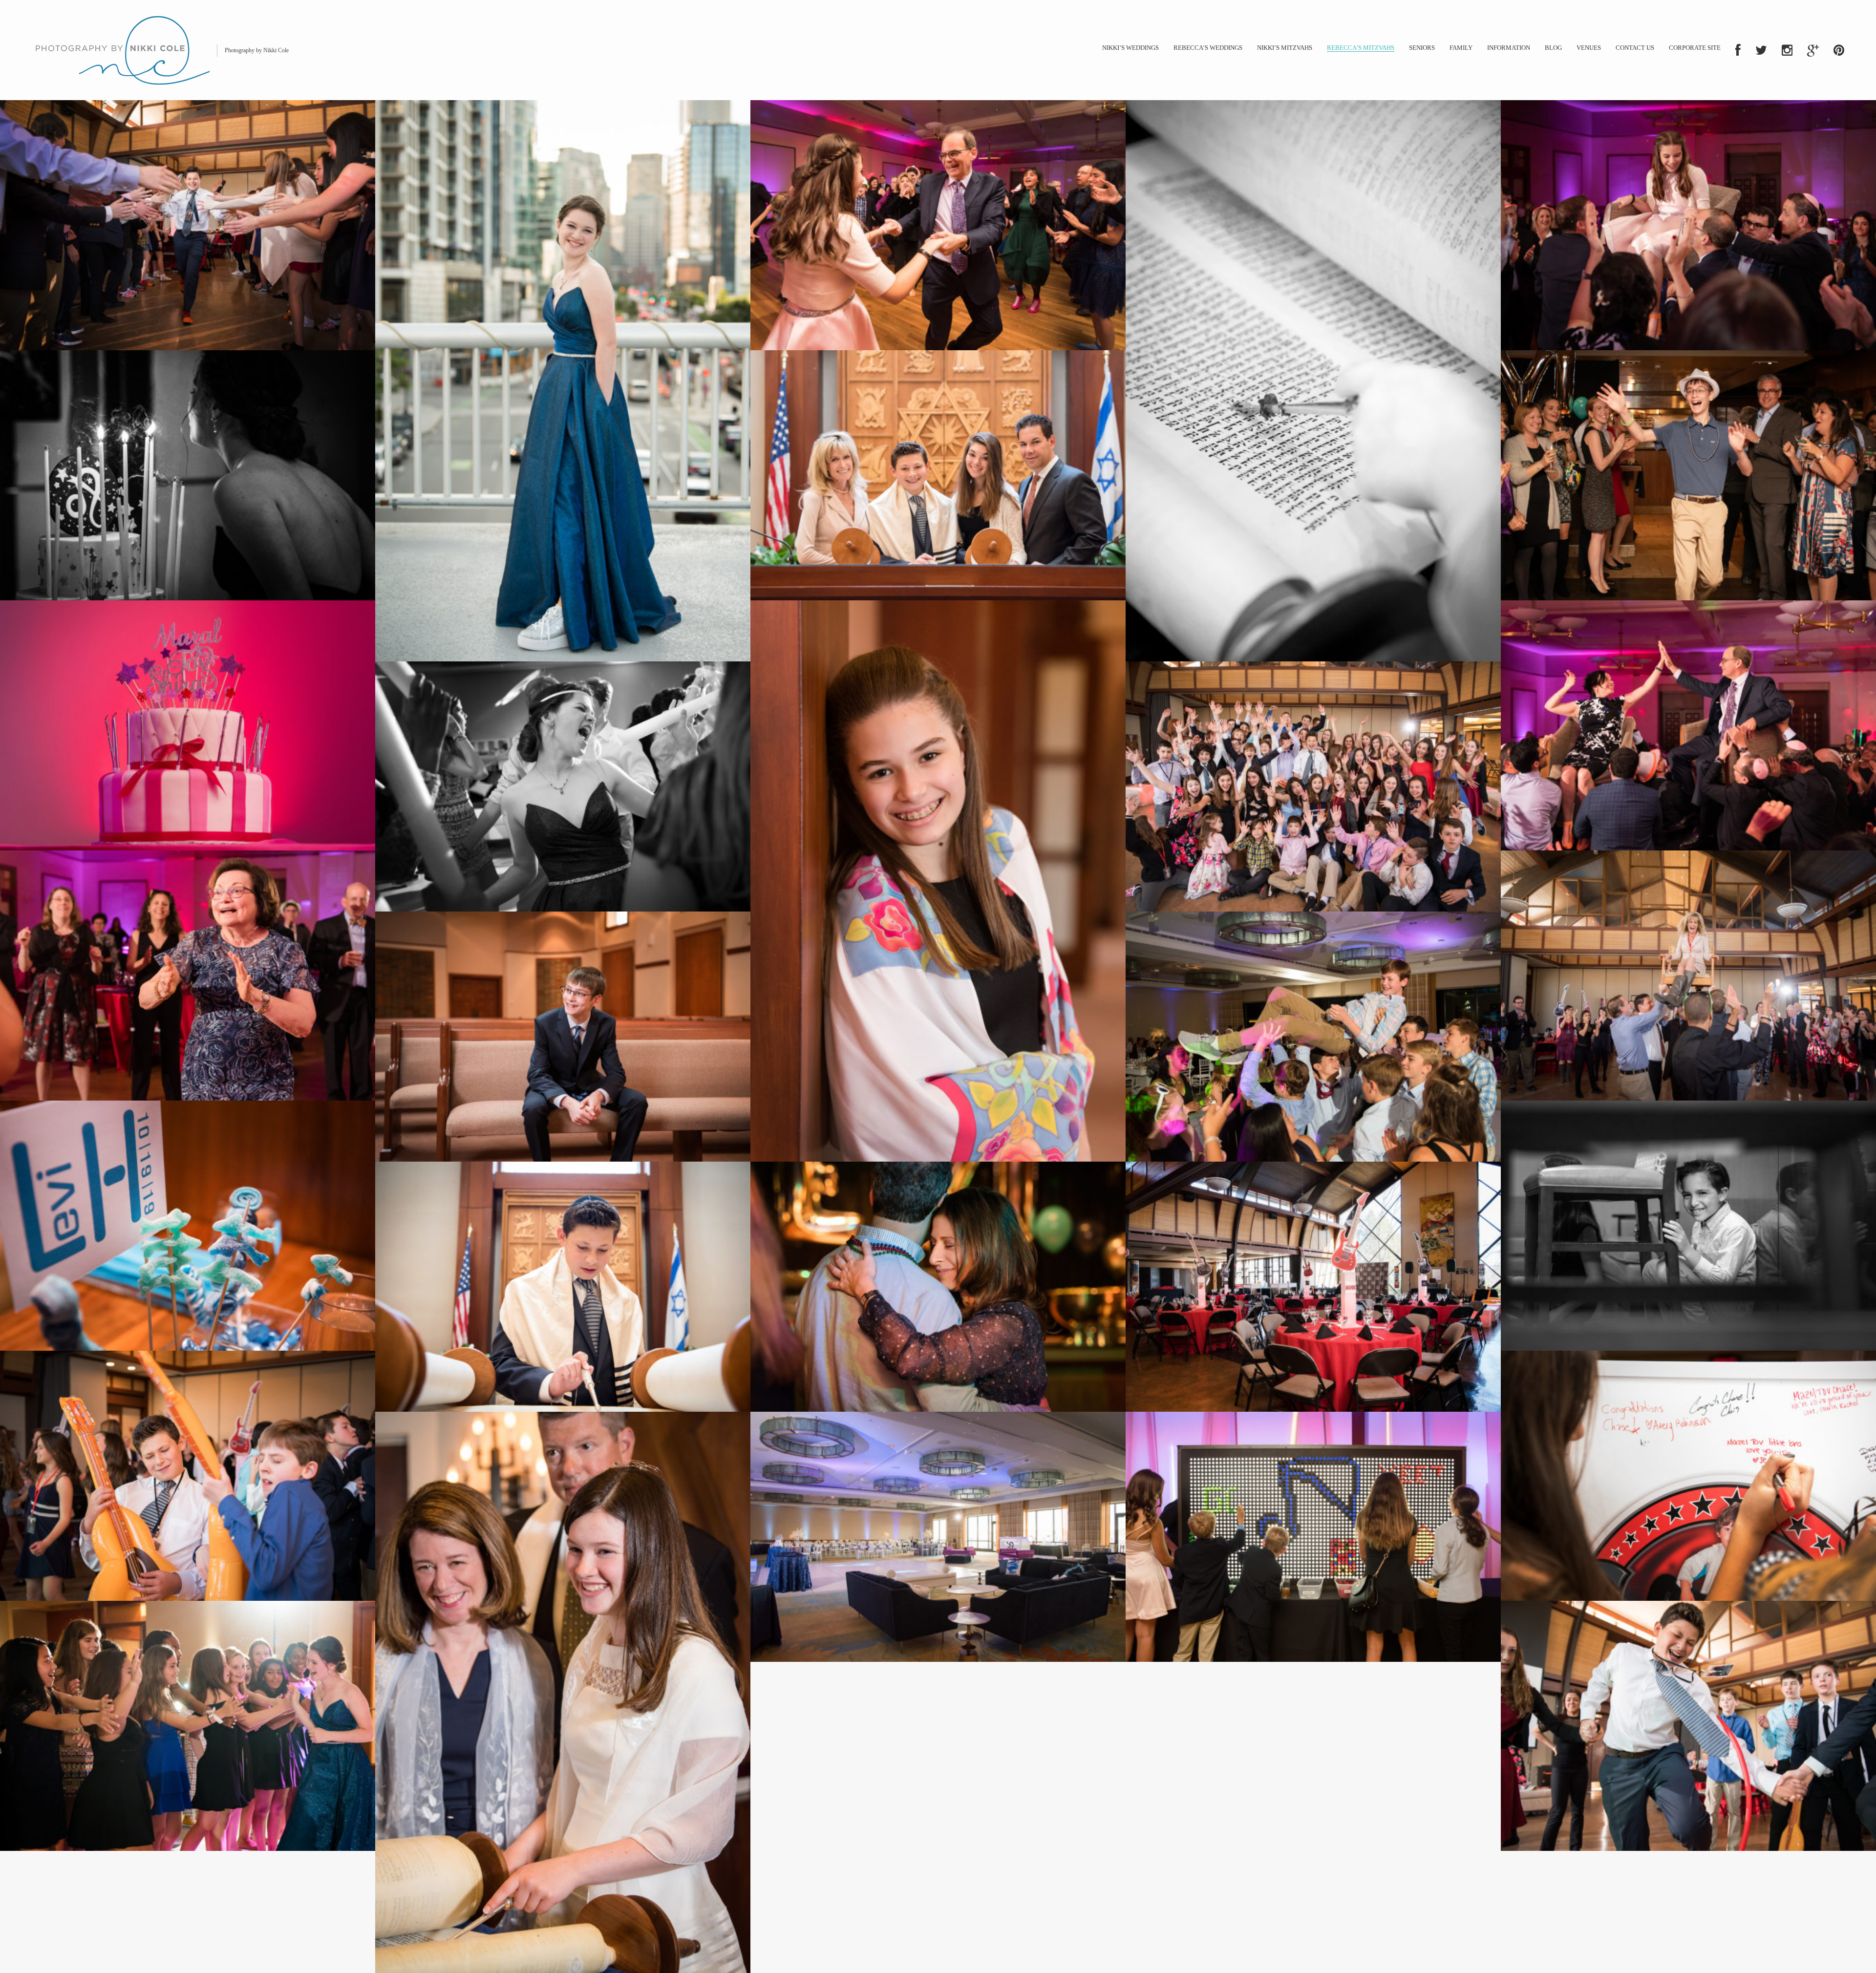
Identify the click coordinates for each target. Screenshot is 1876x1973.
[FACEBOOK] (1738, 50)
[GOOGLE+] (1813, 50)
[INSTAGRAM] (1787, 50)
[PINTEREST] (1839, 50)
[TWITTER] (1761, 50)
